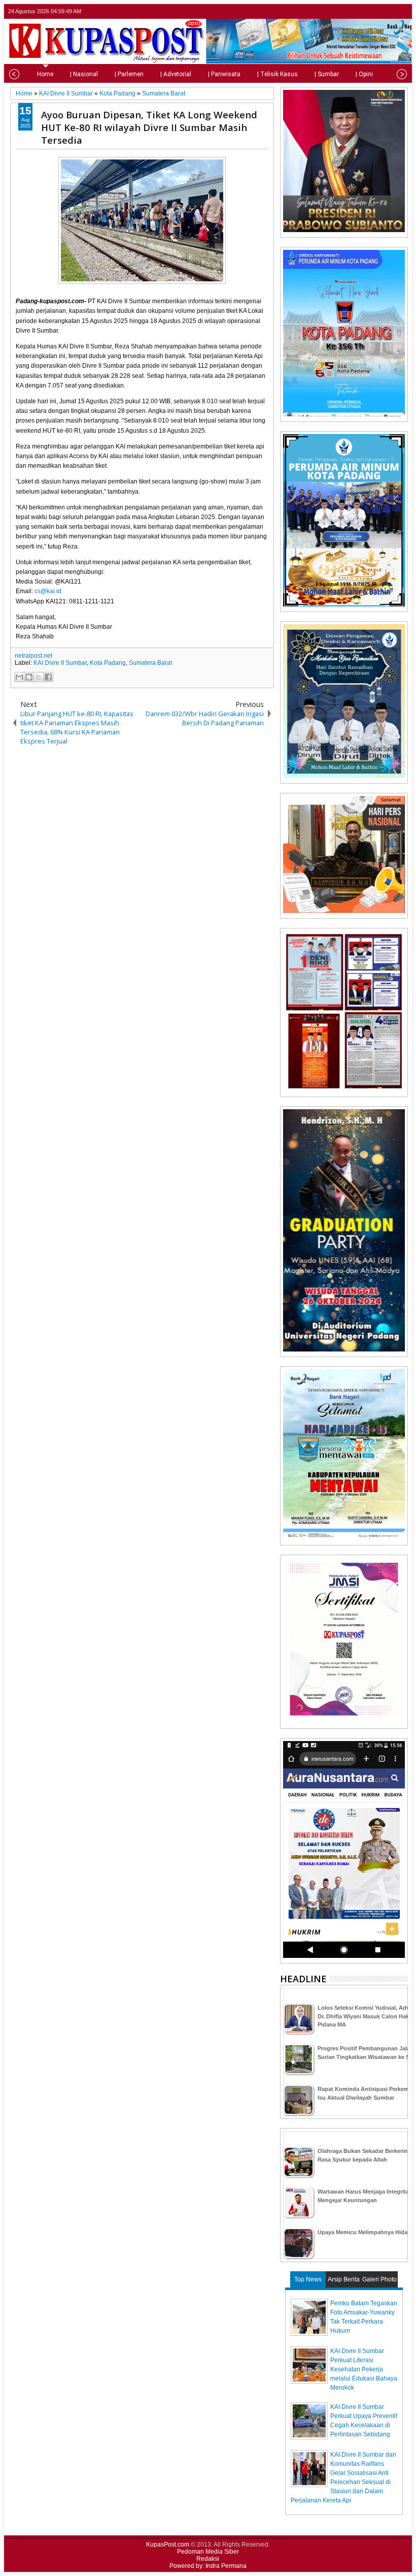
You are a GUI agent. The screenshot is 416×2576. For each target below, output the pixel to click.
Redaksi (208, 2559)
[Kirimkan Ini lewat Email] (19, 677)
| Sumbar (327, 74)
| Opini (364, 74)
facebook (375, 11)
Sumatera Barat (150, 663)
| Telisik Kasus (278, 74)
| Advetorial (176, 74)
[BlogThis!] (29, 677)
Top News (308, 2279)
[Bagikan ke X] (39, 677)
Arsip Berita (344, 2279)
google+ (388, 11)
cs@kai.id (48, 591)
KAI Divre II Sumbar (60, 663)
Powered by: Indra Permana (208, 2566)
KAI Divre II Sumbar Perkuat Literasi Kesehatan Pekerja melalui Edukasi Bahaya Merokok (364, 2369)
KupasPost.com (168, 2545)
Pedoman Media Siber (208, 2552)
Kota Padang (108, 663)
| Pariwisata (224, 74)
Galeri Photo (379, 2279)
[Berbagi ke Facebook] (48, 677)
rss (401, 11)
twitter (362, 11)
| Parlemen (129, 74)
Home (45, 74)
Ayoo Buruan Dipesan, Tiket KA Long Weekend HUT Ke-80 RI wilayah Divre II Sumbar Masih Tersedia (149, 127)
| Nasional (84, 74)
